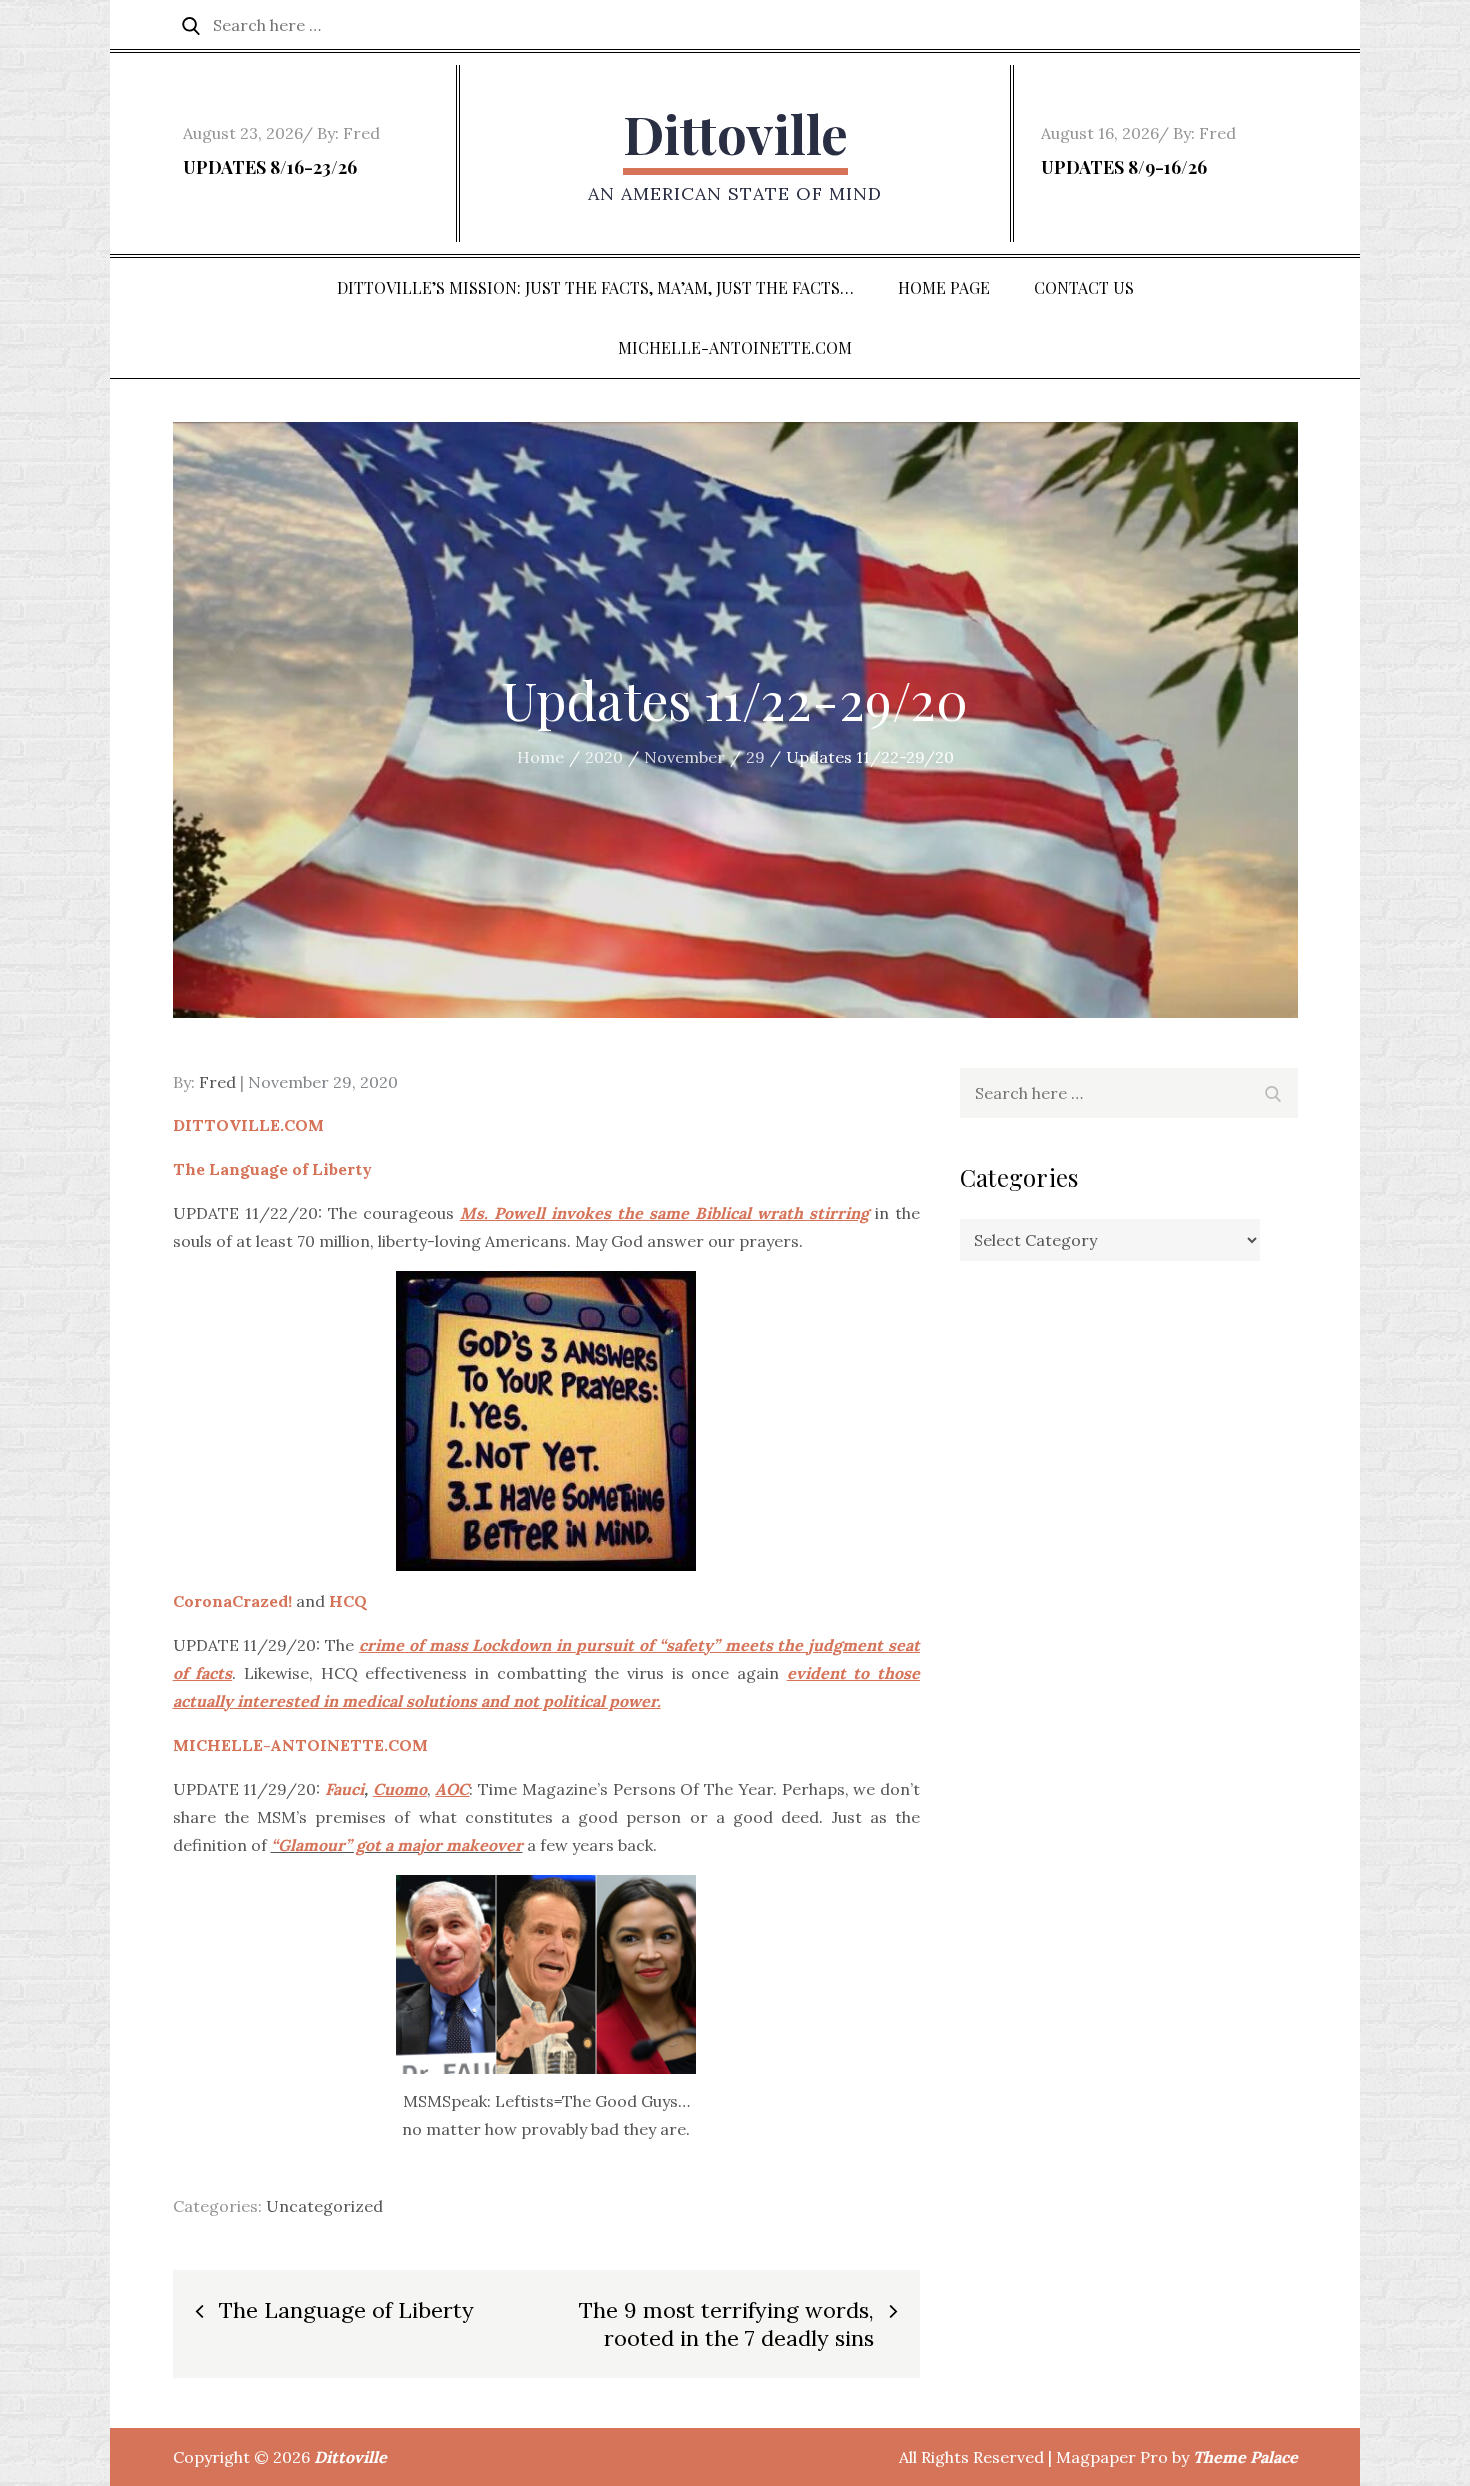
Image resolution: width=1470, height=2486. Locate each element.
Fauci (344, 1789)
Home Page (944, 287)
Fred (361, 133)
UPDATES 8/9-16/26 (1124, 167)
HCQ (348, 1601)
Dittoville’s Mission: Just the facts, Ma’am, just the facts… (595, 287)
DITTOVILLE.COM (248, 1125)
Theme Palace (1245, 2457)
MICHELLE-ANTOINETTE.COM (735, 347)
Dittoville (735, 133)
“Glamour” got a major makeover (397, 1845)
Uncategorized (324, 2206)
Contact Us (1084, 287)
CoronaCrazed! (232, 1601)
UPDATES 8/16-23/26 (270, 167)
